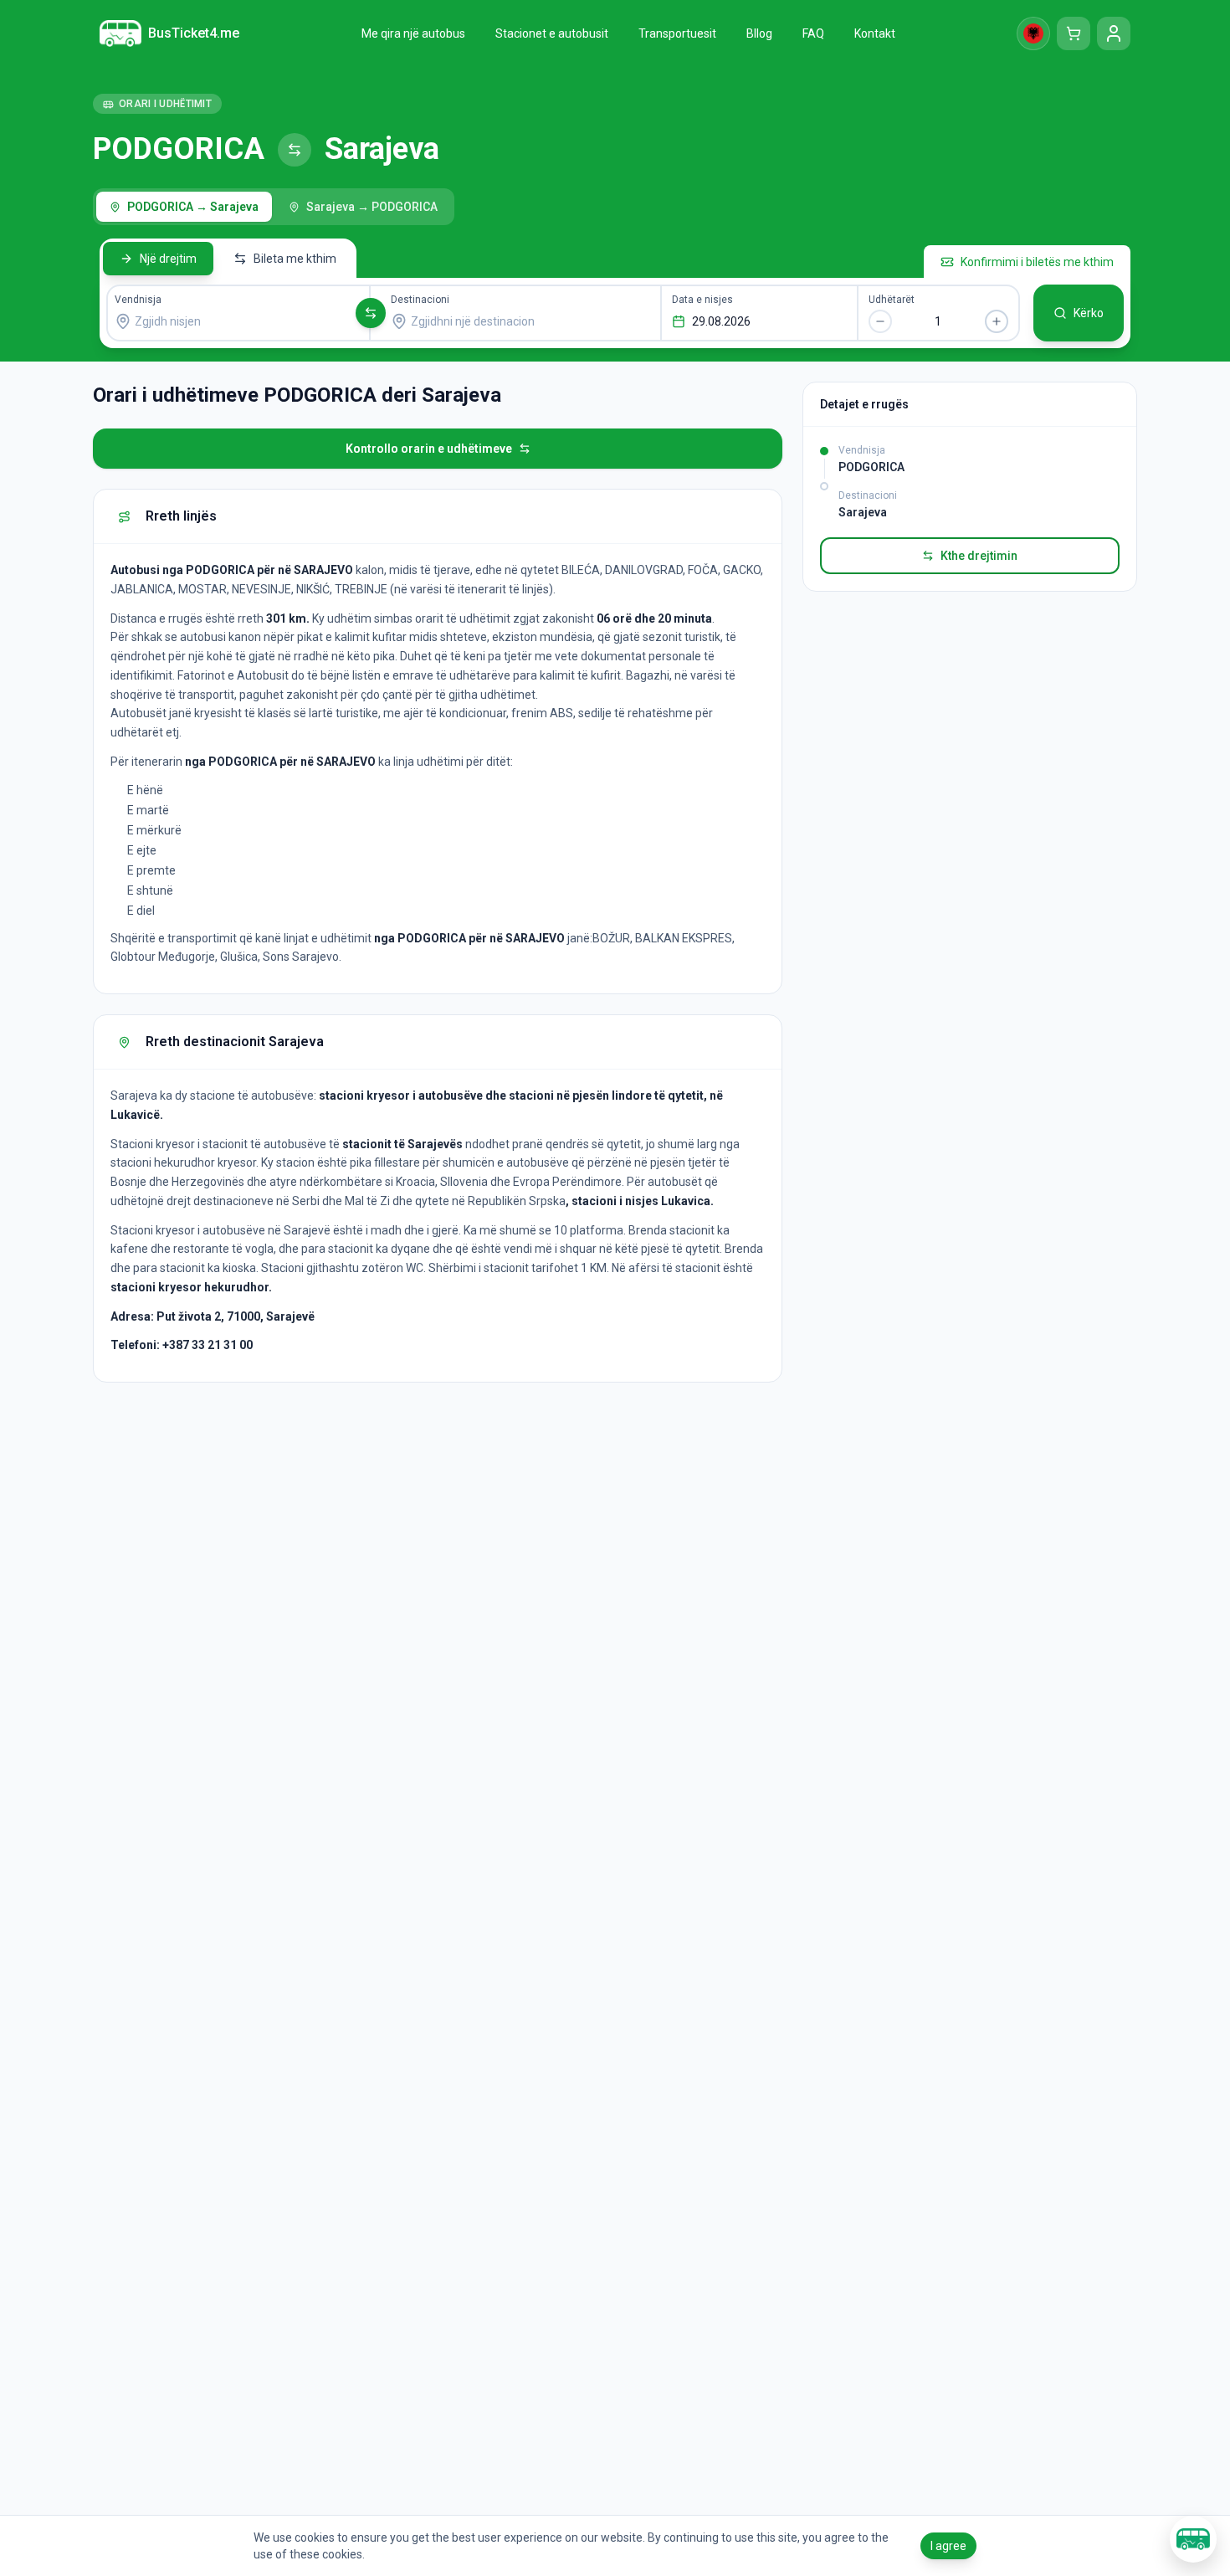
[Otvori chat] (1193, 2539)
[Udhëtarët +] (997, 321)
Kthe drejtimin (979, 556)
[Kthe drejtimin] (371, 313)
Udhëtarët (892, 300)
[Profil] (1114, 33)
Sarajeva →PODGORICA (372, 207)
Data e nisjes (702, 300)
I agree (948, 2546)
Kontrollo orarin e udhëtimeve (429, 449)
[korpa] (1074, 33)
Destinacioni (420, 300)
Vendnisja (138, 300)
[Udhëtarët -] (880, 321)
